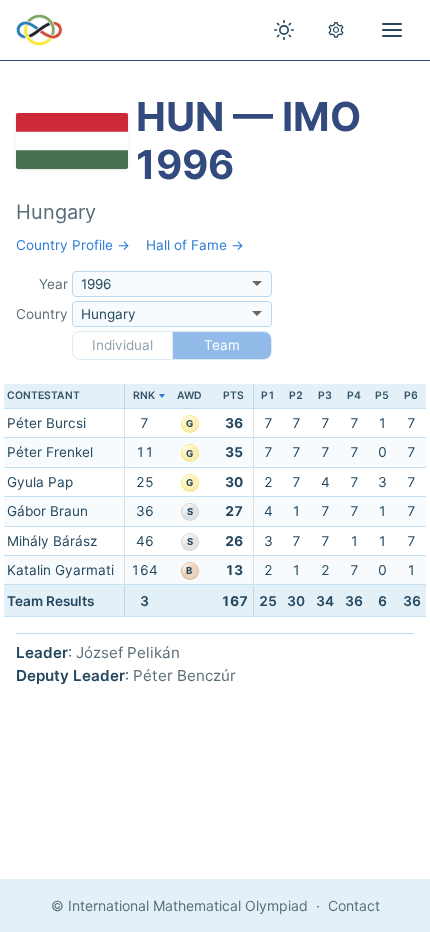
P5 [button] (382, 395)
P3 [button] (325, 395)
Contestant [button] (43, 395)
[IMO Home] (39, 30)
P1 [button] (268, 395)
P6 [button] (411, 395)
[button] (144, 396)
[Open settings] (336, 30)
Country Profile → (73, 245)
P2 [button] (296, 395)
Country (42, 314)
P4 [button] (354, 395)
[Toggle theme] (284, 30)
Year (53, 284)
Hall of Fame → (195, 245)
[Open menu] (392, 30)
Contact (354, 905)
